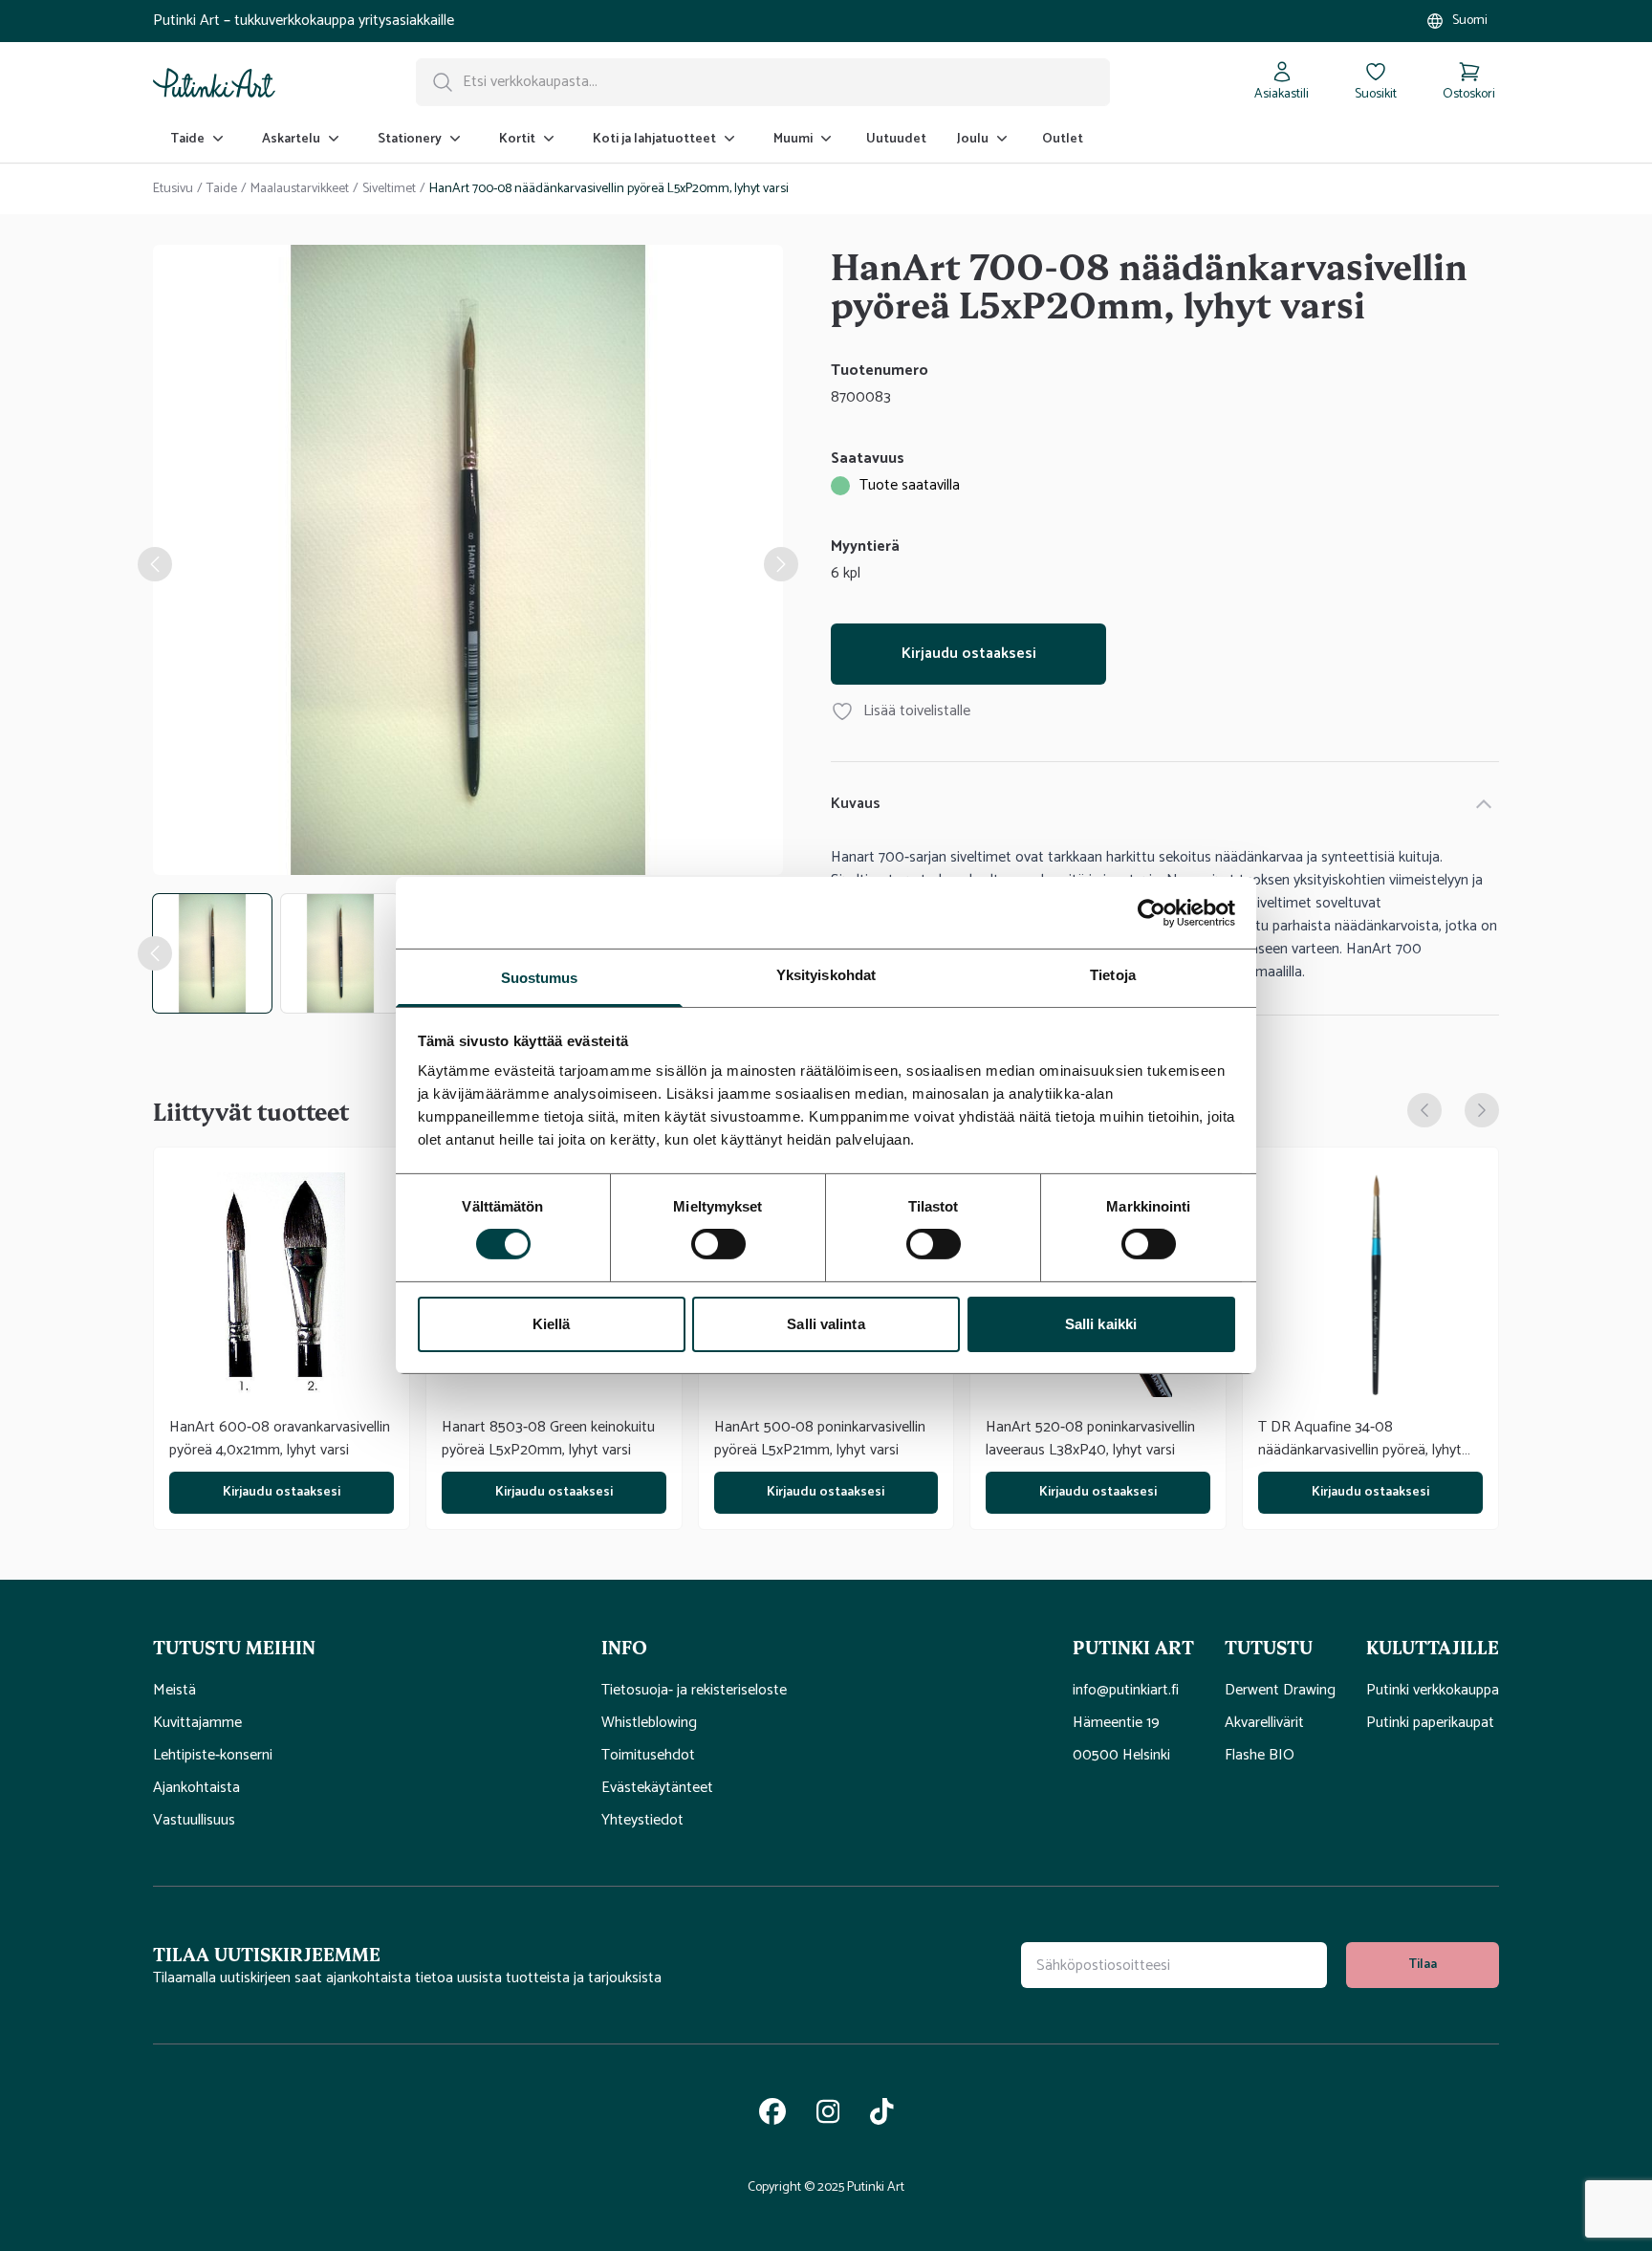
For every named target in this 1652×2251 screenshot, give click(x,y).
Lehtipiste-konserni (213, 1756)
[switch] (718, 1244)
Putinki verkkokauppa (1433, 1691)
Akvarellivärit (1264, 1723)
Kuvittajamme (197, 1723)
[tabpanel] (468, 564)
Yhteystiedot (642, 1821)
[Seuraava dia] (1482, 1110)
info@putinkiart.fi (1126, 1691)
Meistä (174, 1691)
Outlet (1063, 139)
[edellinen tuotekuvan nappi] (155, 953)
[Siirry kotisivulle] (214, 82)
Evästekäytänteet (657, 1788)
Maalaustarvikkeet (300, 189)
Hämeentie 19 (1116, 1723)
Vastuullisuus (194, 1821)
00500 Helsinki (1121, 1756)
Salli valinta (826, 1324)
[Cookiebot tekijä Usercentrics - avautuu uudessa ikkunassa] (1152, 912)
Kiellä (552, 1324)
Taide (222, 189)
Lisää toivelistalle (917, 711)
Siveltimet (389, 189)
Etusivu (173, 189)
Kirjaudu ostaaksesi (969, 654)
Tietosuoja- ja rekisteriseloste (694, 1691)
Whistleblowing (649, 1723)
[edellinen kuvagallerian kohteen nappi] (155, 564)
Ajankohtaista (196, 1788)
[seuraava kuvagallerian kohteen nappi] (781, 564)
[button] (362, 1647)
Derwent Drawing (1280, 1691)
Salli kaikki (1101, 1324)
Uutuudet (896, 139)
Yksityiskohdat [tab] (826, 975)
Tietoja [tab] (1113, 975)
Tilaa (1423, 1965)
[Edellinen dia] (1424, 1110)
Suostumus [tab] (540, 978)
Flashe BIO (1260, 1756)
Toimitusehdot (648, 1756)
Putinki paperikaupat (1430, 1723)
